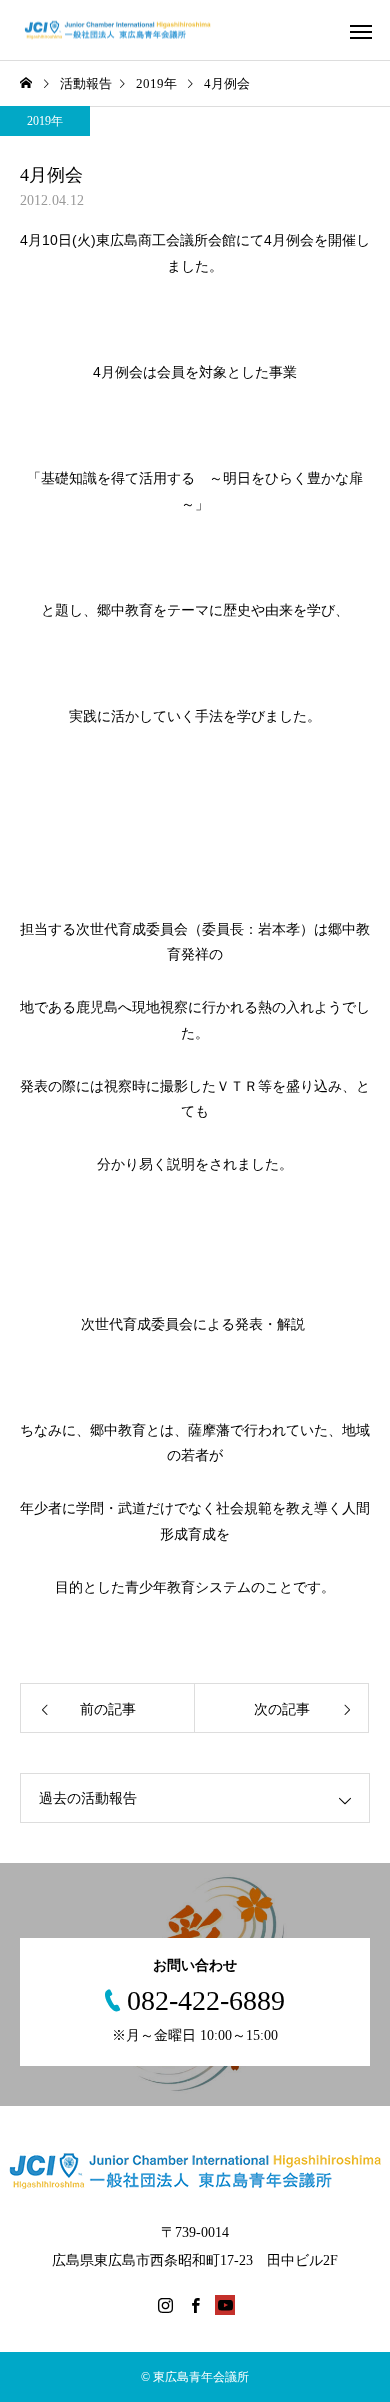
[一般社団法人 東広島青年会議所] (127, 30)
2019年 (45, 121)
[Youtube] (225, 2305)
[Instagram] (165, 2305)
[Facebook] (195, 2305)
